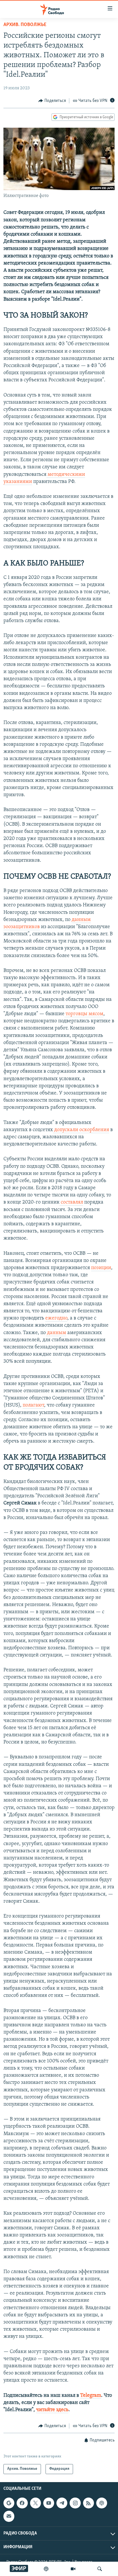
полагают (33, 1405)
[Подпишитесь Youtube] (49, 2503)
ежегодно (56, 1318)
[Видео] (73, 2569)
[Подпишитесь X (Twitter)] (36, 2503)
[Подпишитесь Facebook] (22, 2503)
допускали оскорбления (81, 1130)
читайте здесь (52, 2410)
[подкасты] (46, 2569)
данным (56, 1333)
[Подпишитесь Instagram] (75, 2503)
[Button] (52, 101)
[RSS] (88, 2503)
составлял (71, 1202)
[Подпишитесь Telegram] (62, 2503)
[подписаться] (9, 2516)
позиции (101, 1268)
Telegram (91, 2396)
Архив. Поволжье (25, 25)
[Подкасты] (102, 2503)
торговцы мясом (84, 1014)
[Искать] (100, 2569)
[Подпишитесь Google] (9, 2503)
